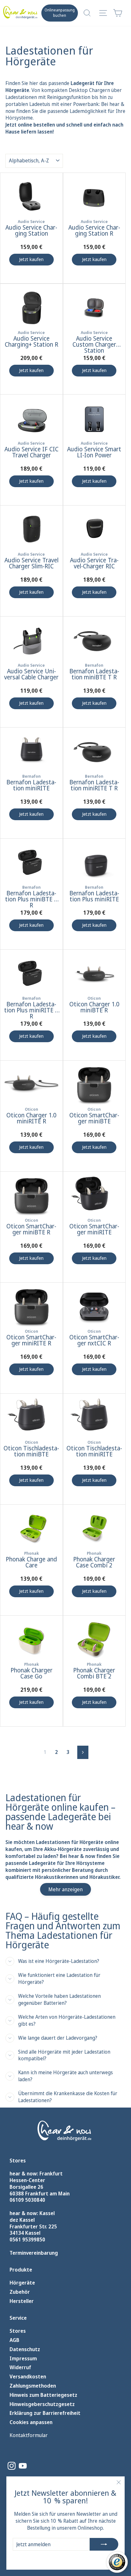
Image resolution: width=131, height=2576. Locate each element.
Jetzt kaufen (31, 259)
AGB (14, 2340)
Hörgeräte (22, 2283)
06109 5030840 (27, 2200)
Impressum (23, 2359)
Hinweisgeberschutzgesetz (42, 2404)
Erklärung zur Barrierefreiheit (45, 2413)
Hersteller (22, 2301)
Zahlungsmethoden (33, 2386)
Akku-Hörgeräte (63, 1849)
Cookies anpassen (31, 2422)
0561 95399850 (27, 2239)
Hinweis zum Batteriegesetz (43, 2395)
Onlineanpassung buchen (60, 13)
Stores (18, 2331)
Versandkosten (28, 2377)
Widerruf (20, 2367)
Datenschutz (25, 2349)
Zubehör (20, 2292)
